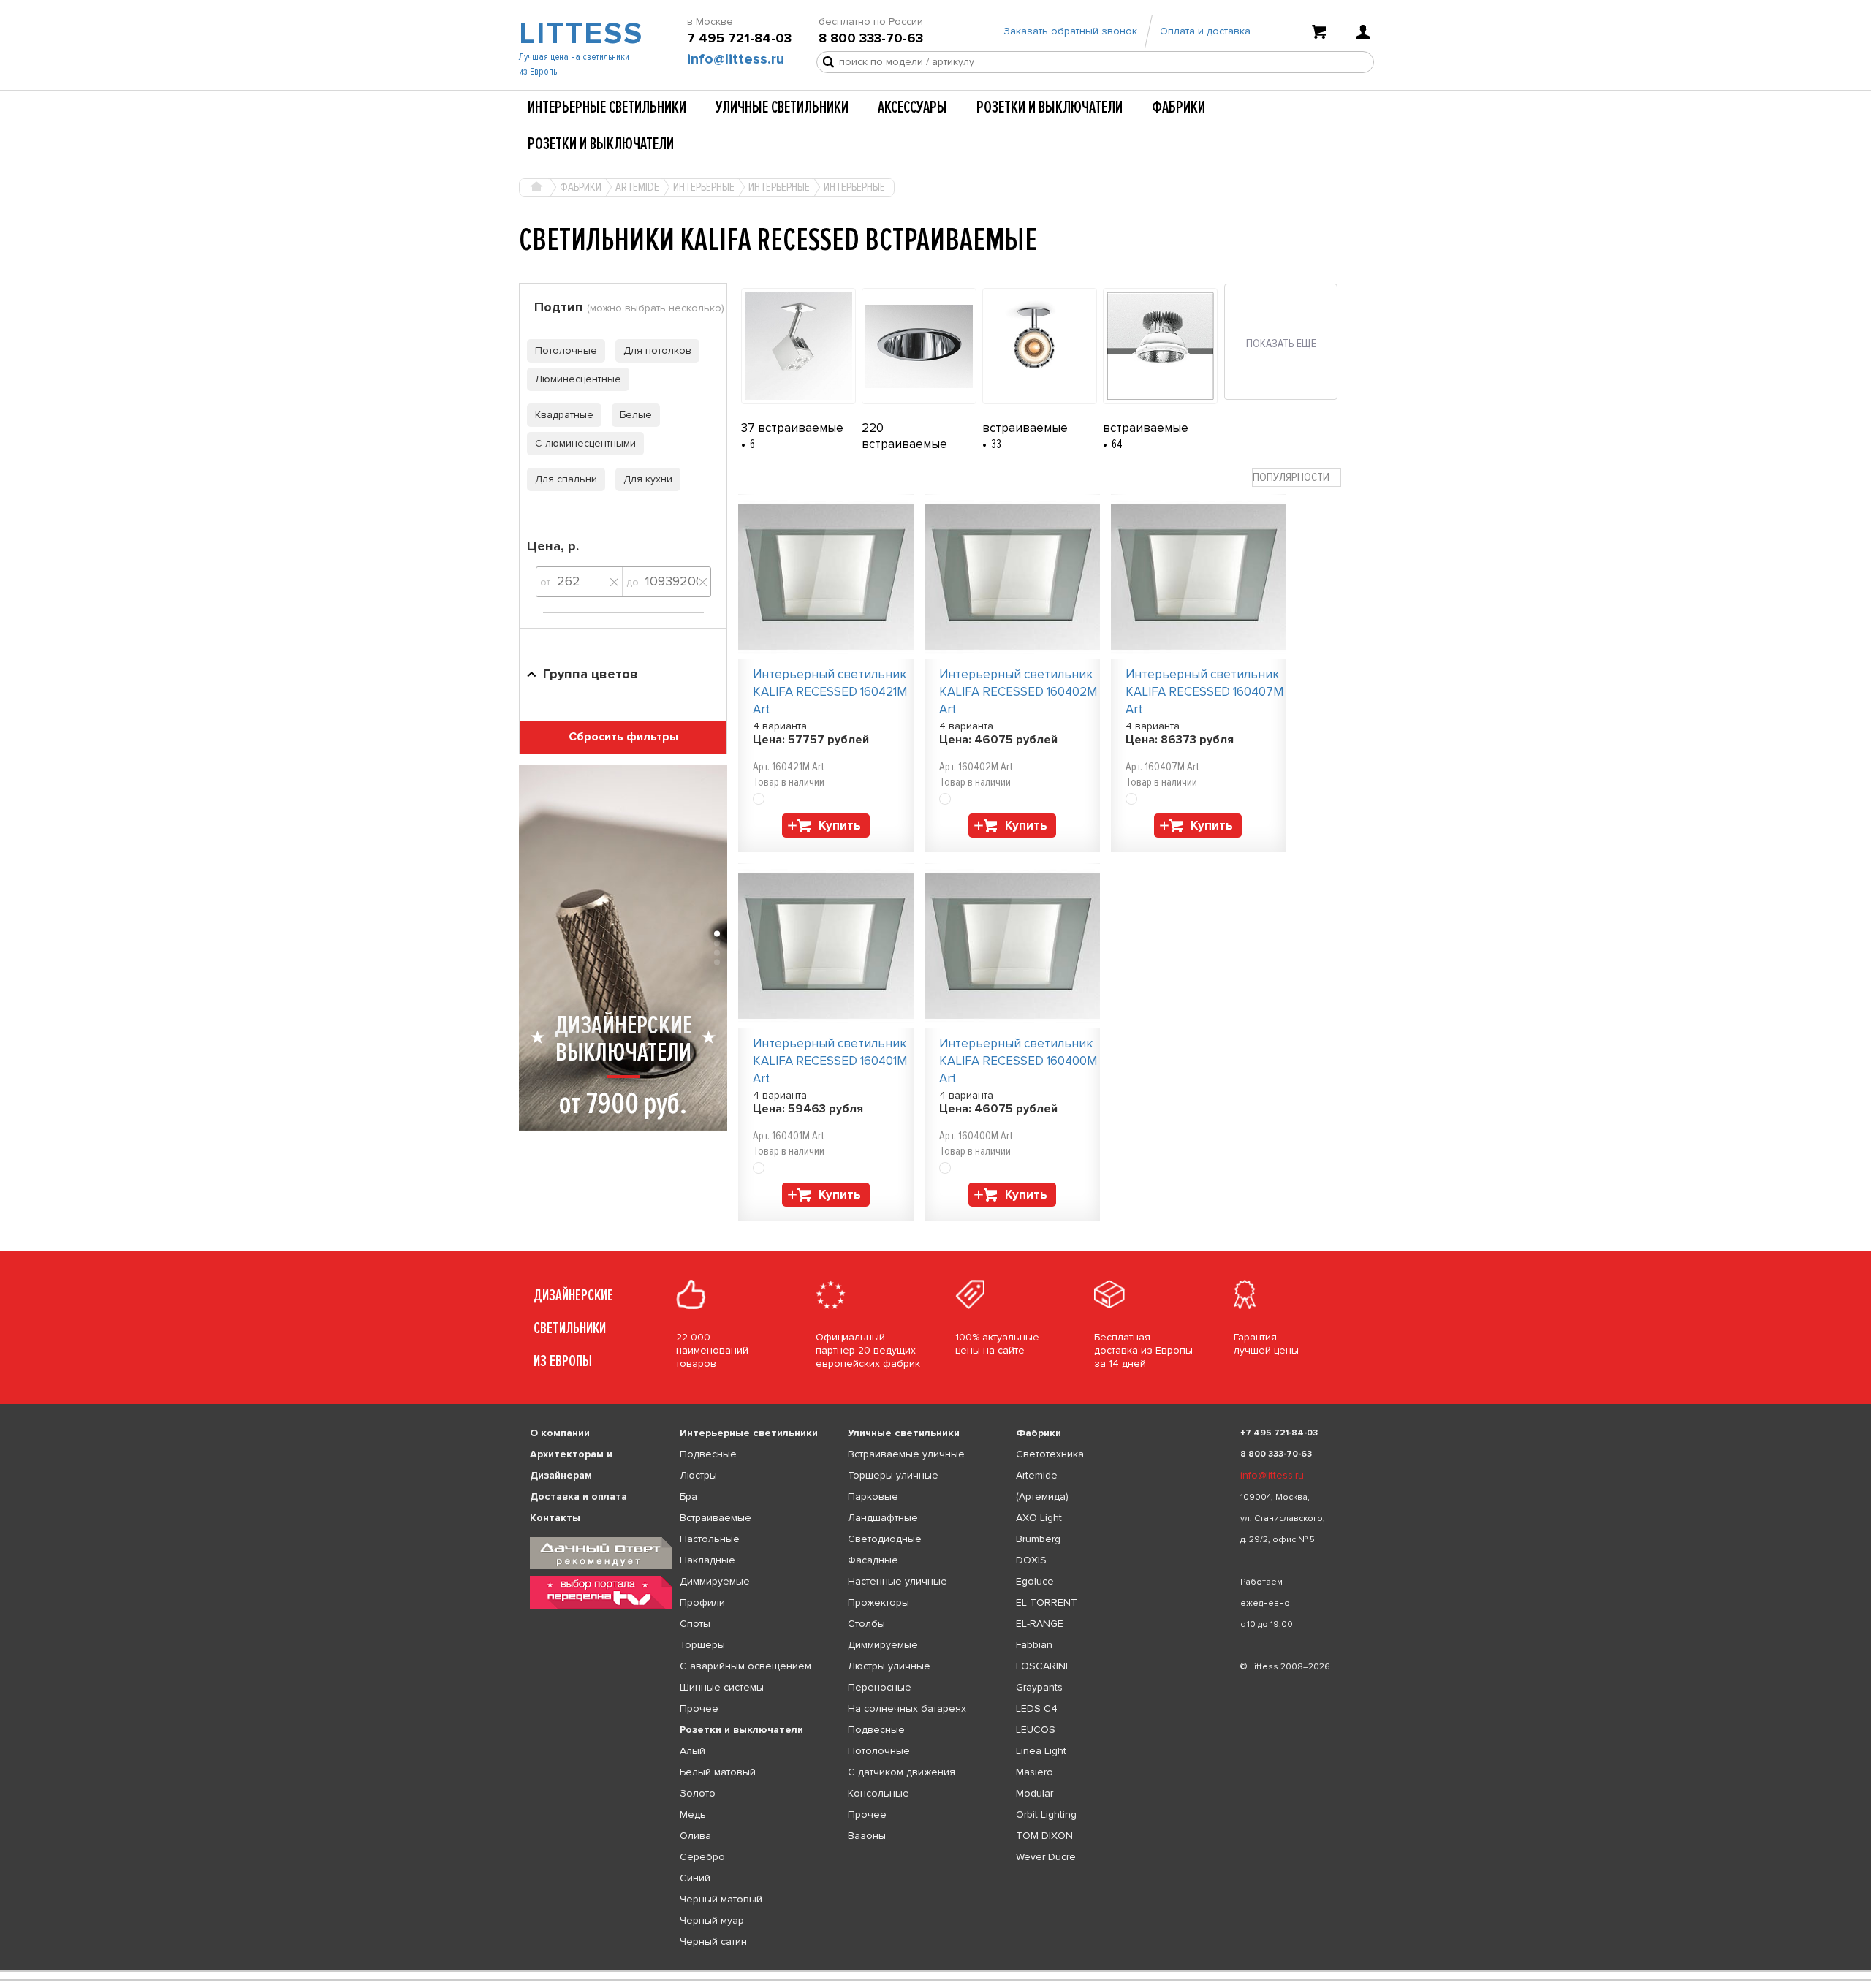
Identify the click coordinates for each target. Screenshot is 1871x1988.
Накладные (707, 1560)
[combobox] (1297, 478)
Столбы (866, 1624)
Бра (688, 1496)
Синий (695, 1878)
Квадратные (564, 415)
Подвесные (708, 1454)
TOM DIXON (1044, 1836)
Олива (695, 1836)
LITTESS (579, 34)
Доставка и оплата (578, 1496)
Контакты (555, 1518)
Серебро (702, 1857)
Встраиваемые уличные (906, 1454)
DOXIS (1031, 1560)
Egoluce (1035, 1581)
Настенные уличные (897, 1581)
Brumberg (1038, 1539)
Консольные (878, 1793)
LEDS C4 (1037, 1708)
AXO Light (1039, 1518)
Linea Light (1041, 1751)
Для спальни (566, 479)
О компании (560, 1433)
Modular (1035, 1793)
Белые (636, 415)
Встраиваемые (716, 1518)
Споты (695, 1624)
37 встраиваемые (792, 428)
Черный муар (712, 1920)
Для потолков (657, 350)
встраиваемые (1025, 428)
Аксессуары (912, 107)
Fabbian (1034, 1645)
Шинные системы (722, 1687)
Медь (693, 1814)
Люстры (698, 1475)
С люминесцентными (585, 443)
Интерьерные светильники (607, 107)
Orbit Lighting (1046, 1814)
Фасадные (873, 1560)
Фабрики (1179, 107)
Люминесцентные (578, 379)
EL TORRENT (1047, 1602)
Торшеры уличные (893, 1475)
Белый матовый (718, 1772)
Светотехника (1050, 1454)
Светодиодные (885, 1539)
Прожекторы (878, 1602)
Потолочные (566, 350)
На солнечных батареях (907, 1708)
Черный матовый (721, 1899)
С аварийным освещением (745, 1666)
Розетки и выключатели (1050, 107)
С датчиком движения (902, 1772)
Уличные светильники (782, 107)
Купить (840, 826)
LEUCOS (1036, 1730)
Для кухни (648, 479)
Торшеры (702, 1645)
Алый (692, 1751)
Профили (702, 1602)
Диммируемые (715, 1581)
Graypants (1039, 1687)
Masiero (1035, 1772)
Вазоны (867, 1836)
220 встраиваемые (904, 436)
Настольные (710, 1539)
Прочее (699, 1708)
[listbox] (935, 1971)
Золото (698, 1793)
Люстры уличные (889, 1666)
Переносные (880, 1687)
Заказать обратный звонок (1070, 31)
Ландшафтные (883, 1518)
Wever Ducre (1046, 1857)
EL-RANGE (1040, 1624)
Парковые (873, 1496)
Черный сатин (713, 1942)
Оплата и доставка (1205, 31)
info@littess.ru (736, 59)
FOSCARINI (1042, 1666)
